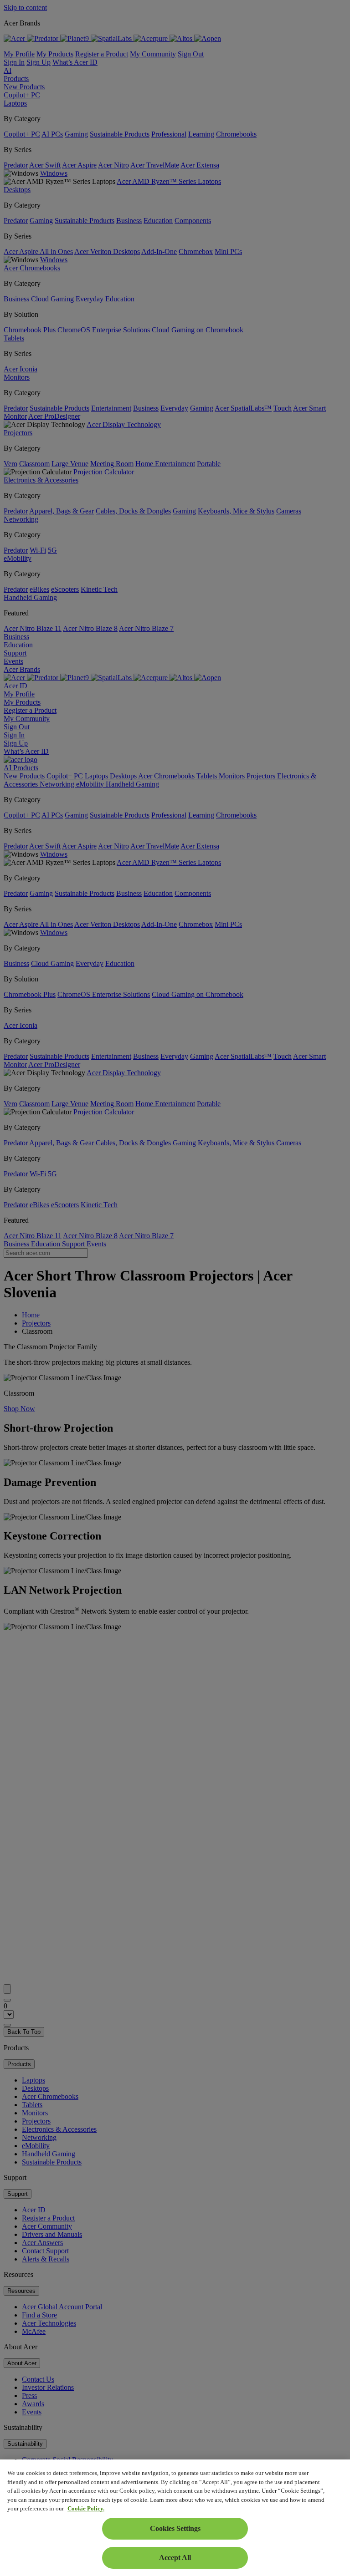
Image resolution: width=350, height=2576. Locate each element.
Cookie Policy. (86, 2508)
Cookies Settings (175, 2528)
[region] (175, 2518)
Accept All (175, 2558)
